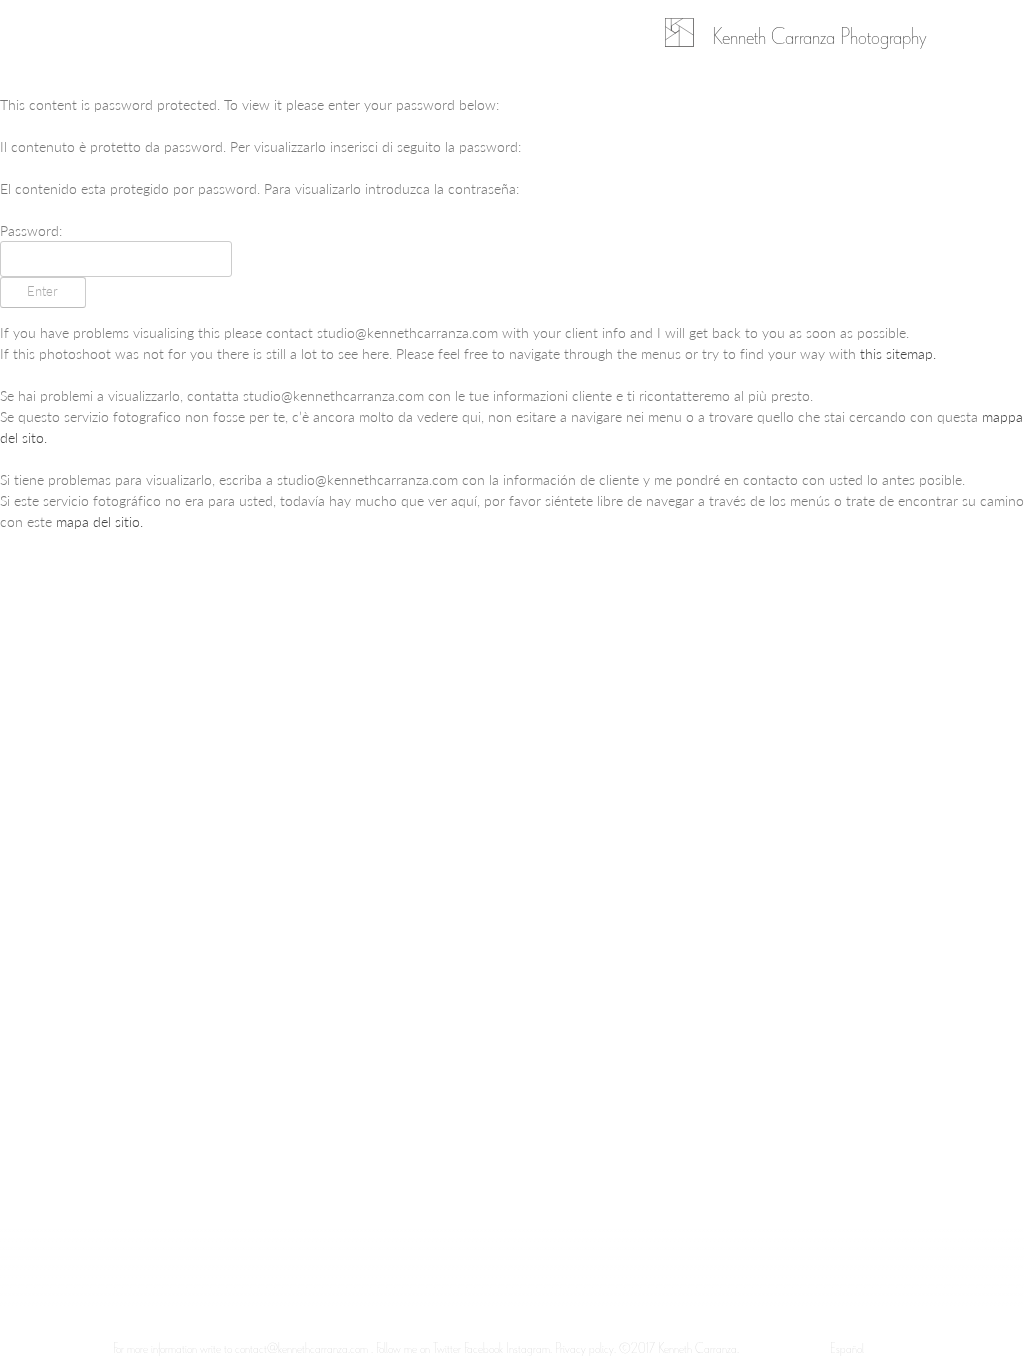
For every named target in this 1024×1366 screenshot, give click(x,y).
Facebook (483, 1347)
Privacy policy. (585, 1347)
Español (847, 1347)
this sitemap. (898, 353)
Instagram (528, 1347)
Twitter (448, 1347)
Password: (31, 230)
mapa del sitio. (99, 521)
